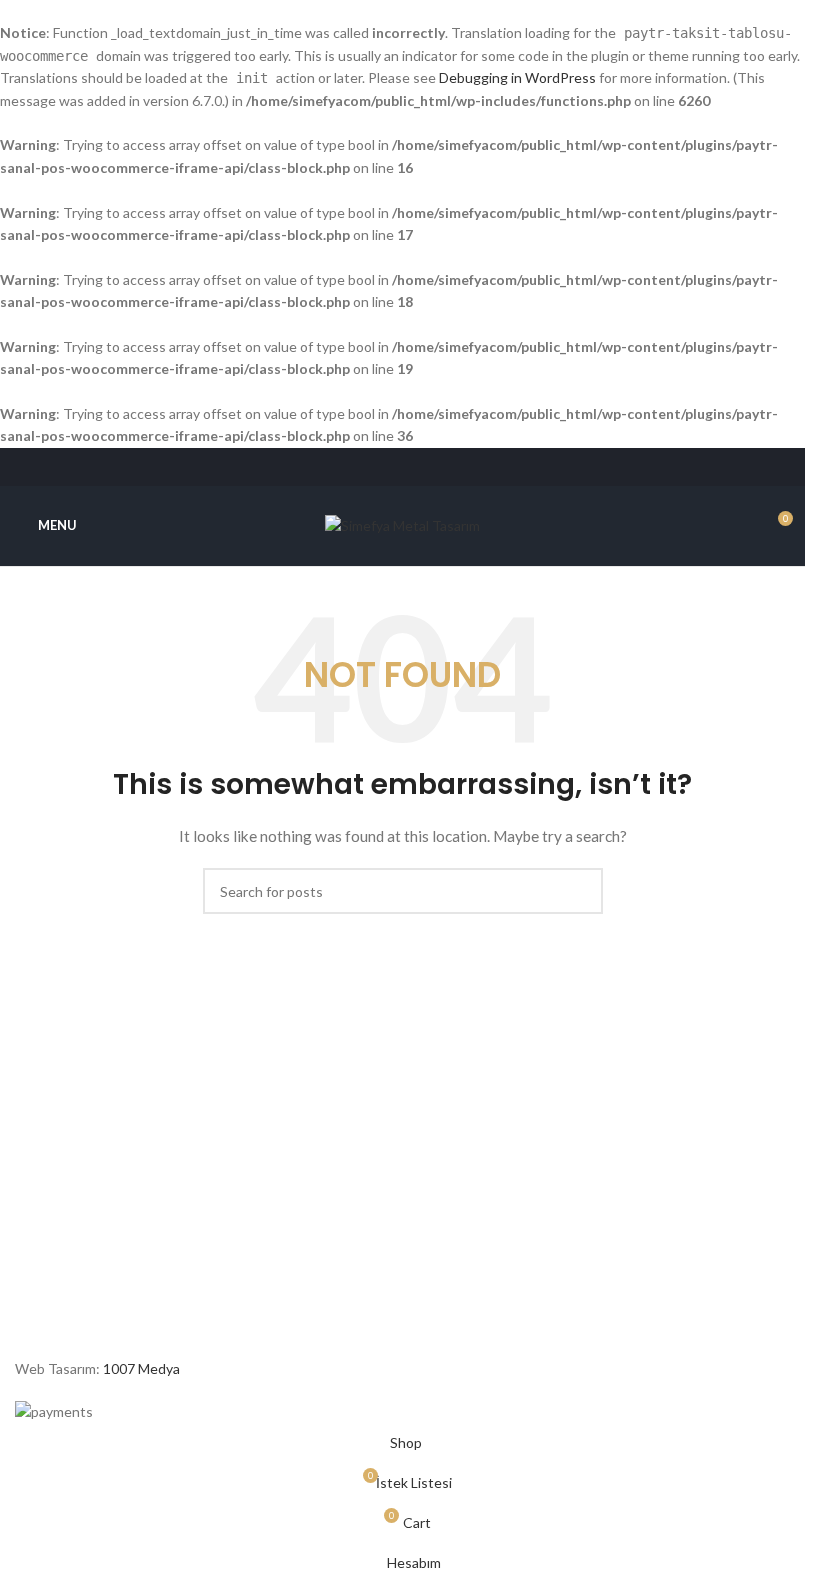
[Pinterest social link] (402, 466)
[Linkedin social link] (427, 466)
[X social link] (377, 466)
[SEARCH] (580, 891)
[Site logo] (402, 523)
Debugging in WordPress (517, 77)
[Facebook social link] (351, 466)
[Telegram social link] (452, 466)
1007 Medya (141, 1368)
